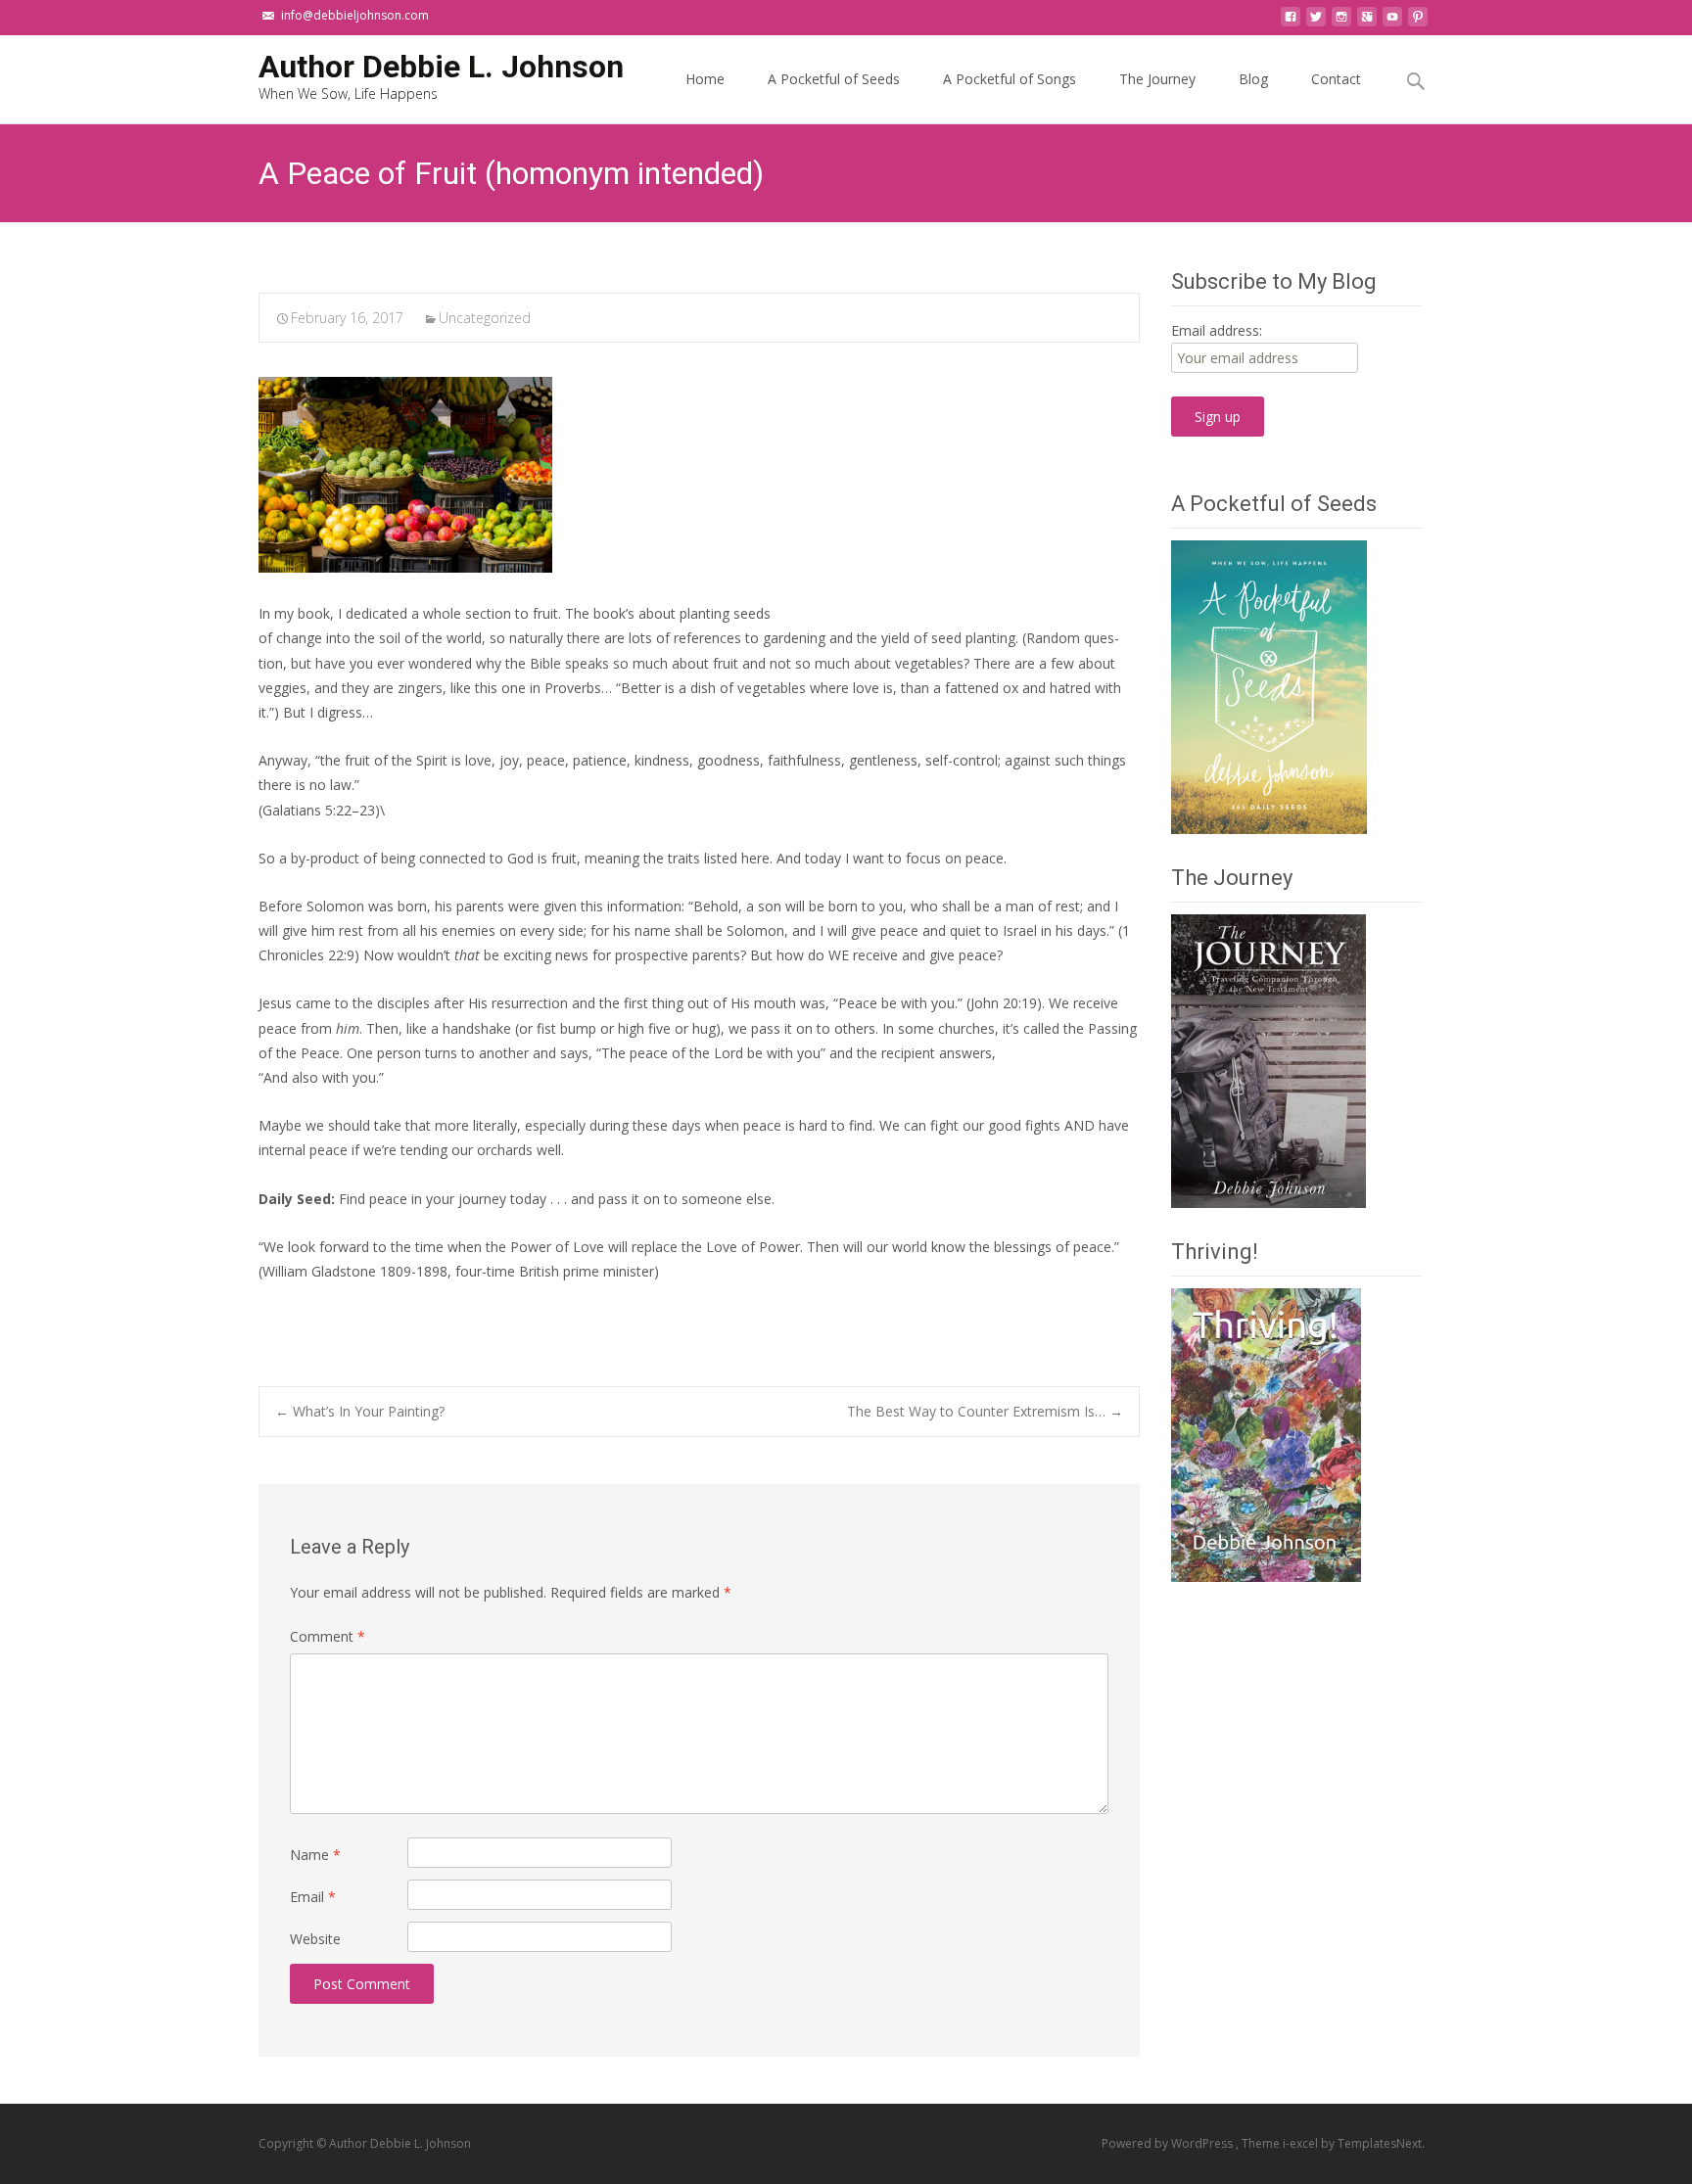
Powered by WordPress (1169, 2143)
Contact (1336, 79)
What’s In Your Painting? (360, 1411)
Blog (1253, 79)
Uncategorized (485, 318)
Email (313, 1897)
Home (705, 79)
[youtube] (1392, 22)
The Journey (1157, 79)
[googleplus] (1367, 22)
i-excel (1302, 2143)
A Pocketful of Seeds (834, 79)
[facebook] (1291, 22)
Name (315, 1855)
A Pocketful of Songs (1010, 79)
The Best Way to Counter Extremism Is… (985, 1411)
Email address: (1217, 330)
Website (315, 1939)
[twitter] (1316, 22)
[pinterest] (1418, 22)
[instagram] (1341, 22)
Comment (328, 1636)
